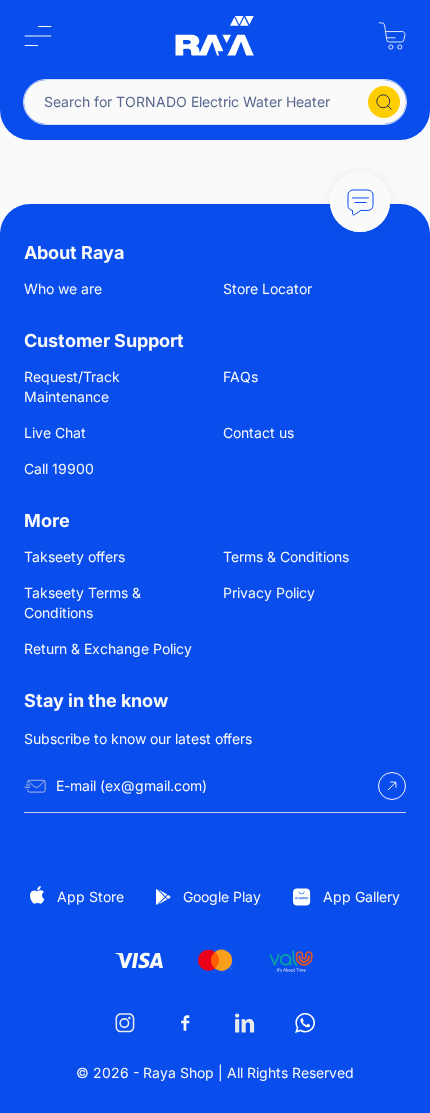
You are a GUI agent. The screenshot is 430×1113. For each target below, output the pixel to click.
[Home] (215, 36)
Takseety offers (74, 556)
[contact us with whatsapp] (360, 202)
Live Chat (55, 432)
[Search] (384, 102)
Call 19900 (59, 468)
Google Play (222, 896)
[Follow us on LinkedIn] (245, 1023)
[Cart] (392, 36)
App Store (90, 896)
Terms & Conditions (286, 556)
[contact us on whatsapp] (305, 1023)
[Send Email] (392, 786)
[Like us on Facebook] (185, 1023)
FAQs (240, 376)
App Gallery (361, 896)
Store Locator (267, 288)
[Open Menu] (38, 36)
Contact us (258, 432)
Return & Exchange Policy (108, 648)
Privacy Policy (269, 592)
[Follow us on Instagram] (125, 1023)
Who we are (63, 288)
